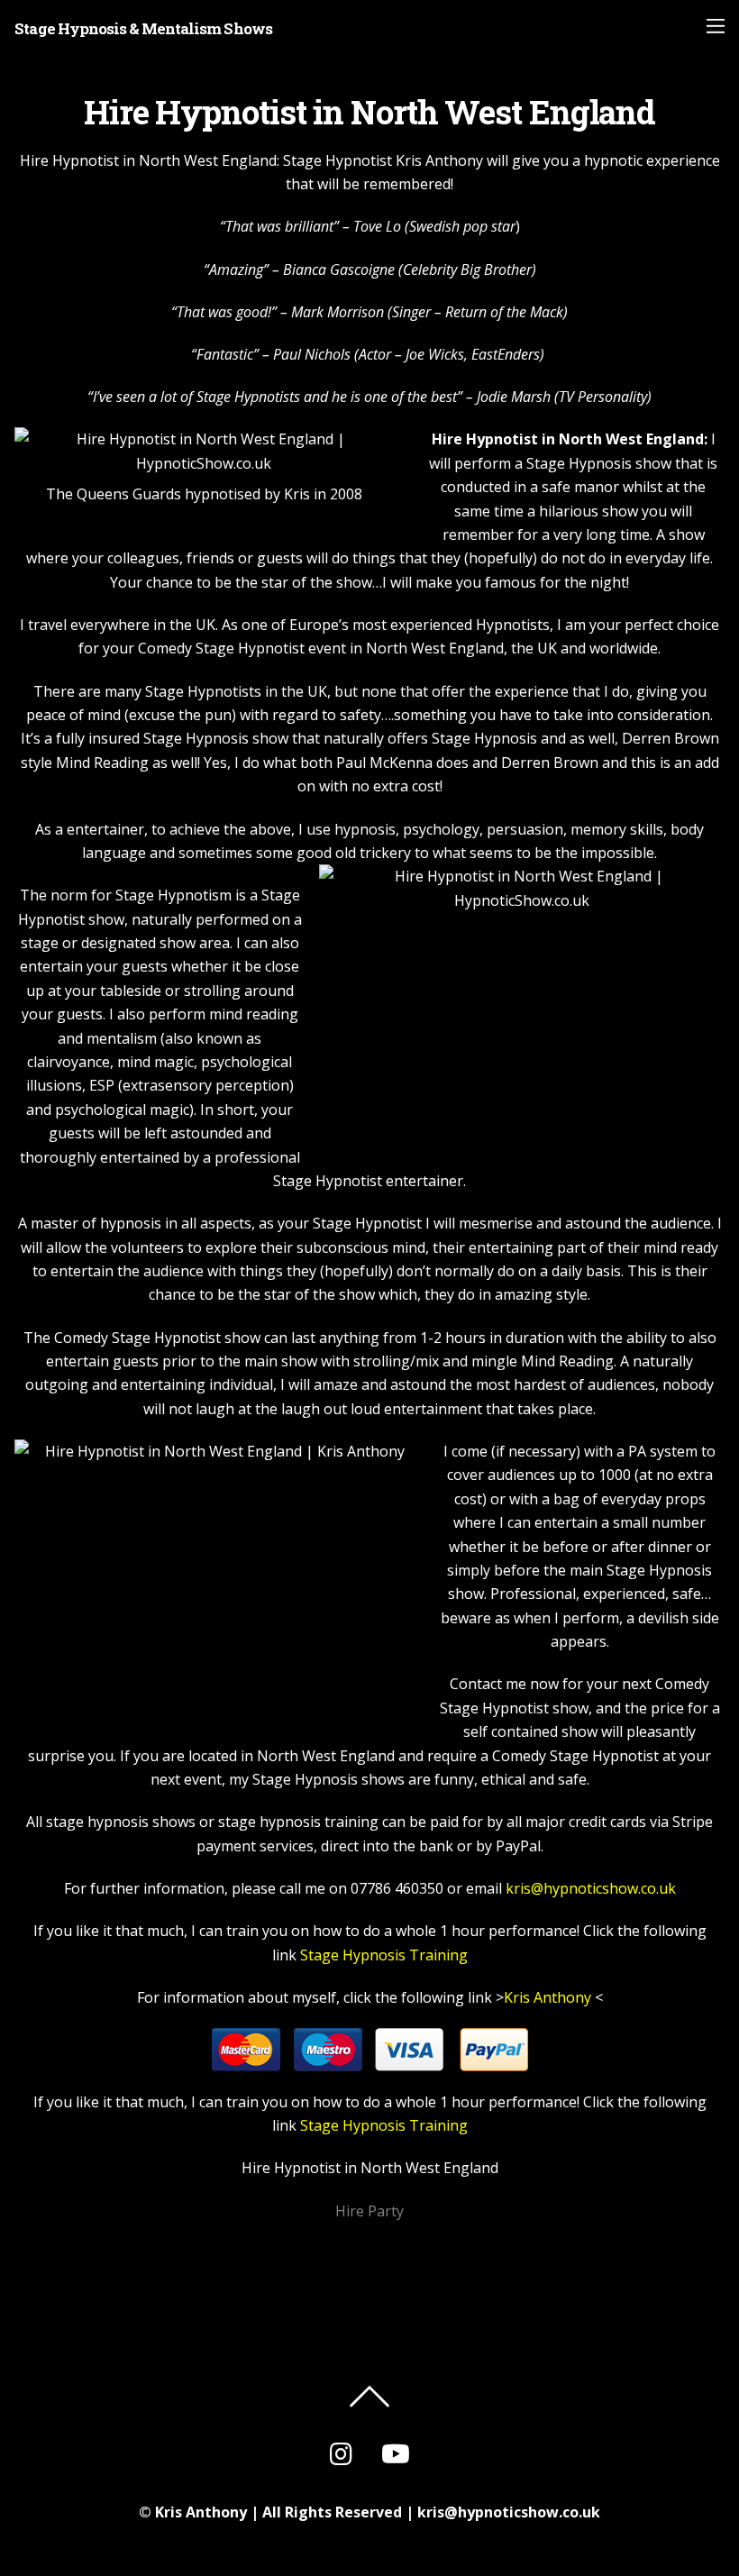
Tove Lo (377, 226)
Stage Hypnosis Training (384, 1955)
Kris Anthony (547, 1997)
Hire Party (369, 2211)
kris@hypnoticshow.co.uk (591, 1888)
